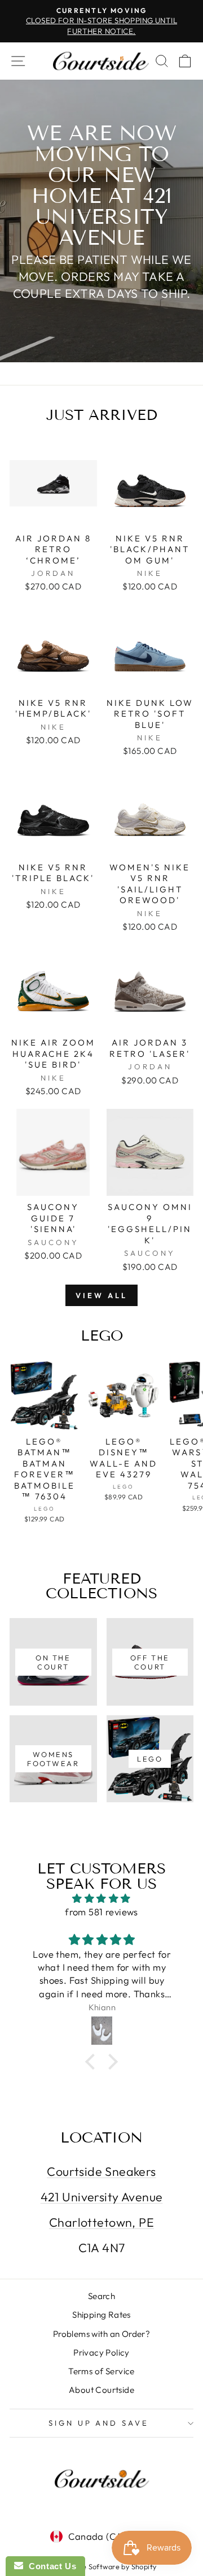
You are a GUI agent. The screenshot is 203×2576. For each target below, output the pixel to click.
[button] (93, 2062)
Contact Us (50, 2566)
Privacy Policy (101, 2352)
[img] (101, 1898)
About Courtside (101, 2390)
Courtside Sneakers (101, 2171)
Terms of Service (101, 2371)
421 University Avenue (102, 2197)
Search (101, 2296)
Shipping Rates (101, 2315)
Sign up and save (99, 2423)
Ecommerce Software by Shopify (101, 2566)
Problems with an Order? (102, 2334)
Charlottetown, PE (101, 2222)
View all (101, 1295)
